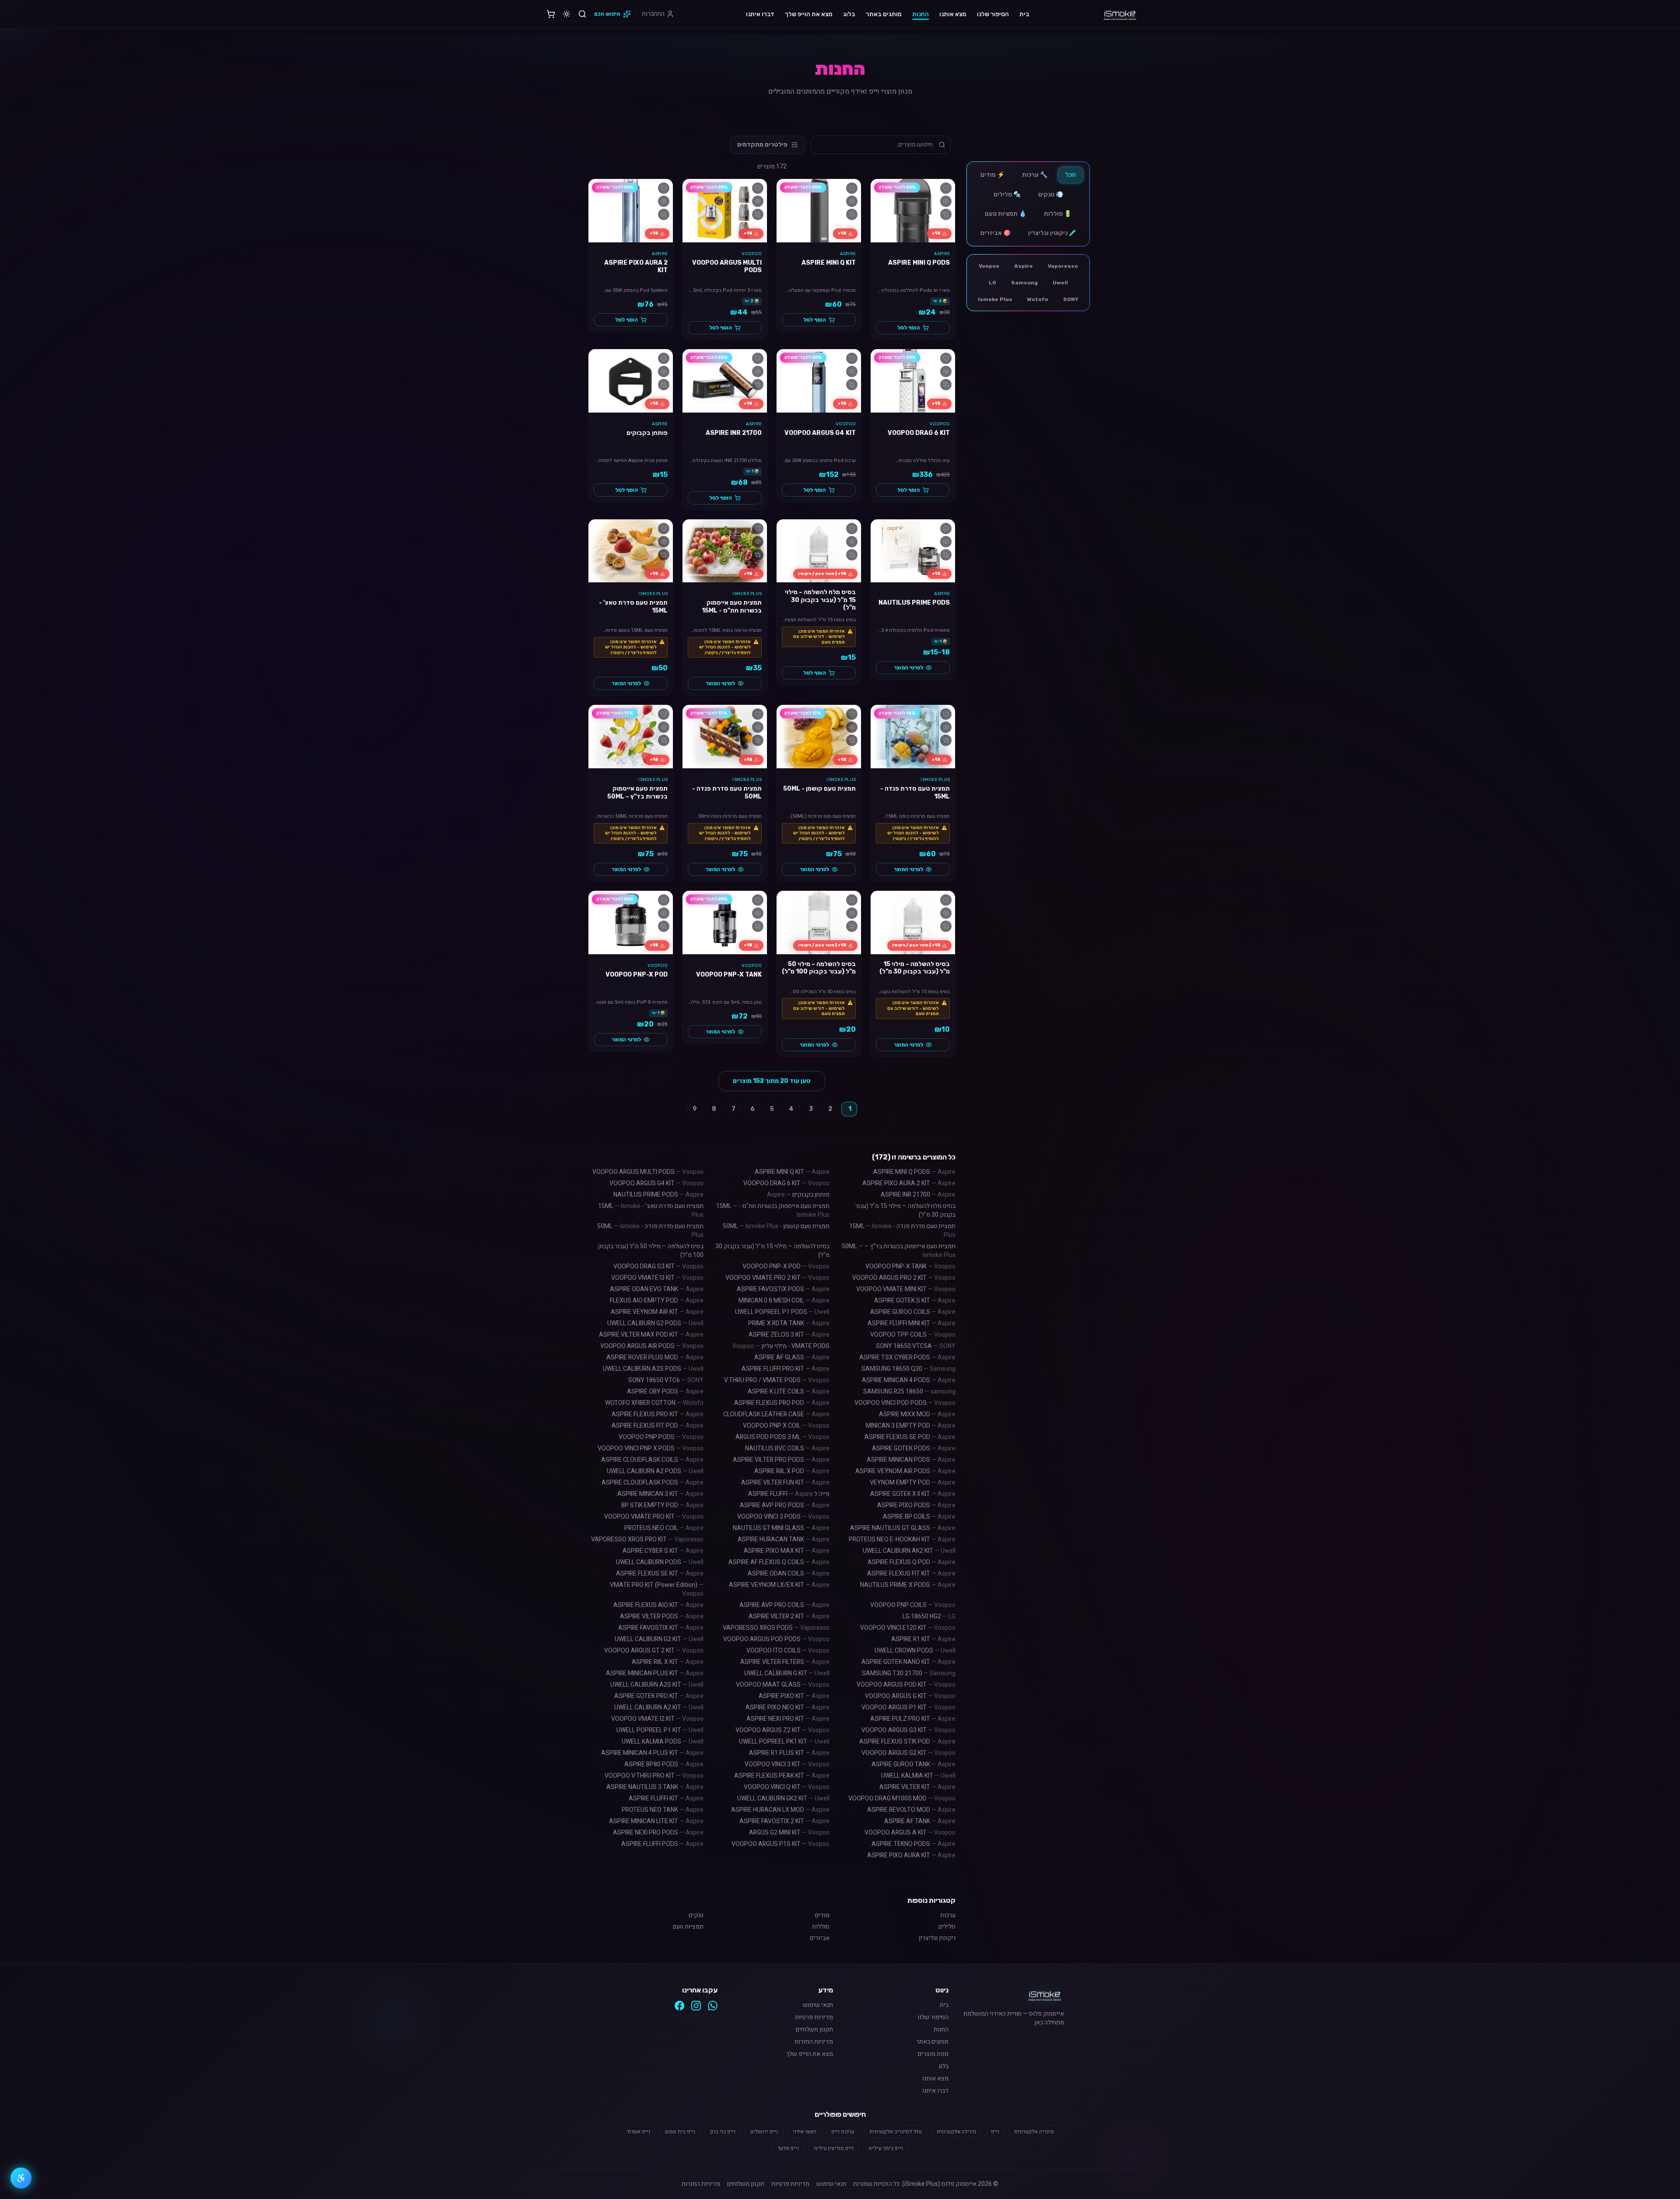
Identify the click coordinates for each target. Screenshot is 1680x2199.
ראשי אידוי (805, 2132)
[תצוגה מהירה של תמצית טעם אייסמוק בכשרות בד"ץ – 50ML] (664, 727)
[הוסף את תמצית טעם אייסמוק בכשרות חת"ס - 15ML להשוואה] (758, 555)
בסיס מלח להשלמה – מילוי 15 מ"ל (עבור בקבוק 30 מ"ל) (905, 1210)
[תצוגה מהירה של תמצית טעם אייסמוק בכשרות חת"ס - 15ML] (758, 542)
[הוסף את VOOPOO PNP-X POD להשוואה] (664, 926)
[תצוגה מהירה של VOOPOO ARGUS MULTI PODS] (758, 201)
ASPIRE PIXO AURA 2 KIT (909, 1183)
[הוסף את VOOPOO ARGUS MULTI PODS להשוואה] (758, 214)
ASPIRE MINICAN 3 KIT (660, 1494)
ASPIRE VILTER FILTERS (785, 1662)
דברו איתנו (760, 14)
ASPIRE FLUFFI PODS (662, 1844)
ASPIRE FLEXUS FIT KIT (911, 1574)
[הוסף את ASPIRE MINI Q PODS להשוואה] (946, 214)
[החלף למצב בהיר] (567, 14)
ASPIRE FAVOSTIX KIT (661, 1628)
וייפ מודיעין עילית (834, 2148)
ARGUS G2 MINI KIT (789, 1833)
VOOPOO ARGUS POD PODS (776, 1639)
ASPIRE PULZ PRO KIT (913, 1719)
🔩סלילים (1007, 194)
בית (1024, 14)
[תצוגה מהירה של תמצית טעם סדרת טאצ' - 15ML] (664, 542)
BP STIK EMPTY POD (662, 1505)
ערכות (948, 1915)
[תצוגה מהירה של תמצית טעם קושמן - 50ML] (852, 727)
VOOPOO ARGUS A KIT (910, 1833)
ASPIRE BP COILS (919, 1517)
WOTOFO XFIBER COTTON (654, 1403)
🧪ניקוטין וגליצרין (1052, 233)
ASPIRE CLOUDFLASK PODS (653, 1483)
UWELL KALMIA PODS (663, 1742)
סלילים (947, 1927)
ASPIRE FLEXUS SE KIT (660, 1574)
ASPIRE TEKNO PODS (913, 1844)
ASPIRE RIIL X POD (792, 1471)
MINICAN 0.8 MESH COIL (784, 1301)
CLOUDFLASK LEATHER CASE (776, 1414)
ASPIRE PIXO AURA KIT (911, 1855)
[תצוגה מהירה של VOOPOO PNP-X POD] (664, 913)
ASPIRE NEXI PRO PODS (658, 1833)
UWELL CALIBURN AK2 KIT (909, 1551)
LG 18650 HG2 (929, 1616)
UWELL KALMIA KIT (918, 1776)
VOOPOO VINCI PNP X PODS (651, 1448)
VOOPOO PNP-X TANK (910, 1266)
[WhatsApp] (713, 2006)
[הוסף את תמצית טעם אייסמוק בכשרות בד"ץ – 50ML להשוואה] (664, 740)
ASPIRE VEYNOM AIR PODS (905, 1471)
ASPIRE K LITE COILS (789, 1392)
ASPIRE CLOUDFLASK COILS (652, 1460)
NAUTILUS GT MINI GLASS (781, 1528)
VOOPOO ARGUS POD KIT (906, 1685)
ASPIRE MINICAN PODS (911, 1460)
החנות (920, 14)
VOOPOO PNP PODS (661, 1437)
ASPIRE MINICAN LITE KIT (656, 1821)
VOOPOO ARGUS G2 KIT (908, 1753)
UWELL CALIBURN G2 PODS (655, 1323)
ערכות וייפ (843, 2132)
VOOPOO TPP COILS (913, 1335)
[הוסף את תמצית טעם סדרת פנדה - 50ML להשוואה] (758, 740)
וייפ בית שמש (680, 2132)
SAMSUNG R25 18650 (909, 1392)
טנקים (696, 1915)
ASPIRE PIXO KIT (794, 1696)
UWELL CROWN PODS (915, 1651)
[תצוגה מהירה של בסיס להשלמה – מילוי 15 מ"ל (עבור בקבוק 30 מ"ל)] (946, 913)
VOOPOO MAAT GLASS (783, 1685)
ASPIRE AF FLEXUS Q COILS (779, 1562)
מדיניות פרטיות (814, 2017)
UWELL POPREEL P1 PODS (782, 1312)
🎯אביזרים (996, 233)
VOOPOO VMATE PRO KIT (654, 1517)
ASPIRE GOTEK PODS (914, 1448)
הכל (1071, 175)
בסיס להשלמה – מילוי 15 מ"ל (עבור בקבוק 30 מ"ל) (772, 1251)
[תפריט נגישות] (21, 2178)
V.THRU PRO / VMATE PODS (777, 1380)
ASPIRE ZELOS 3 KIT (789, 1335)
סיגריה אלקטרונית (1034, 2132)
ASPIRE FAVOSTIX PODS (783, 1289)
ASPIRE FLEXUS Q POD (912, 1562)
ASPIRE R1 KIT (923, 1639)
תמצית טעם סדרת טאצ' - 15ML (651, 1210)
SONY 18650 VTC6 (666, 1380)
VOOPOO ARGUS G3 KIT (908, 1730)
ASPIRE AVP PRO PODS (785, 1505)
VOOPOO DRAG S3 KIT (658, 1266)
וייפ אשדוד (638, 2132)
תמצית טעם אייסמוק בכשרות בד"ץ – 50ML (899, 1251)
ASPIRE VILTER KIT (917, 1787)
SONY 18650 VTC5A (916, 1346)
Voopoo (989, 266)
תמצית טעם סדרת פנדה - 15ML (902, 1231)
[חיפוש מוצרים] (582, 14)
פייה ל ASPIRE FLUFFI (789, 1494)
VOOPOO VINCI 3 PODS (783, 1517)
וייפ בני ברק (723, 2132)
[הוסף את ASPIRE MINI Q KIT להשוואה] (852, 214)
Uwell (1060, 283)
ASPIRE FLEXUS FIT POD (658, 1426)
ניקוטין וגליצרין (937, 1938)
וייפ (995, 2132)
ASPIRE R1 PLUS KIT (789, 1753)
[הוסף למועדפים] (946, 188)
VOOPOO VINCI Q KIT (787, 1787)
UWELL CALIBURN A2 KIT (659, 1707)
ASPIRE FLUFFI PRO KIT (786, 1369)
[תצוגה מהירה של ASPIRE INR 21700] (758, 371)
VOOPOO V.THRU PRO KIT (654, 1776)
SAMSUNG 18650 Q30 (908, 1369)
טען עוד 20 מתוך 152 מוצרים (772, 1081)
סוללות (821, 1927)
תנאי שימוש (818, 2005)
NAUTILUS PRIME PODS (658, 1195)
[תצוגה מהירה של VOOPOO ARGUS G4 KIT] (852, 371)
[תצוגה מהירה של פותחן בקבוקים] (664, 371)
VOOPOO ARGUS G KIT (910, 1696)
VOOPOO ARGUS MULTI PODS (648, 1172)
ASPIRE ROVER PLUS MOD (655, 1357)
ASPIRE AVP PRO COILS (784, 1605)
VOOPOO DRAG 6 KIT (786, 1183)
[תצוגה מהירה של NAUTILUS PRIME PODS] (946, 542)
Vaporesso (1063, 266)
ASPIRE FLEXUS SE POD (910, 1437)
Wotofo (1038, 299)
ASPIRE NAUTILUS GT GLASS (903, 1528)
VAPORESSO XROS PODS (776, 1628)
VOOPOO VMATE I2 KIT (657, 1719)
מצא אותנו (953, 14)
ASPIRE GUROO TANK (913, 1764)
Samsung (1024, 283)
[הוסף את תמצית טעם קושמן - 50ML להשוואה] (852, 740)
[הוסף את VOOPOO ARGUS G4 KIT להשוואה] (852, 385)
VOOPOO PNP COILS (913, 1605)
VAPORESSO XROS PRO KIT (647, 1539)
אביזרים (820, 1938)
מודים (822, 1915)
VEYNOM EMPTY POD (913, 1483)
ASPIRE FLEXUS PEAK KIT (782, 1776)
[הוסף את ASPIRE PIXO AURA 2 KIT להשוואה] (664, 214)
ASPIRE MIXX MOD (917, 1414)
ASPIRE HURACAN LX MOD (780, 1810)
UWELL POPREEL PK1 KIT (784, 1742)
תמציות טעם (688, 1927)
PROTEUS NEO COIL (664, 1528)
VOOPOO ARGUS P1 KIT (908, 1707)
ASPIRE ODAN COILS (789, 1574)
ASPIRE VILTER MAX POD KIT (651, 1335)
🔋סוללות (1058, 214)
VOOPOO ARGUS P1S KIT (780, 1844)
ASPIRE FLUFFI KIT (666, 1798)
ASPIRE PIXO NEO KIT (787, 1707)
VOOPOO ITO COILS (788, 1651)
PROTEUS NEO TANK (663, 1810)
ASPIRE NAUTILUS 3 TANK (655, 1787)
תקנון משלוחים (814, 2030)
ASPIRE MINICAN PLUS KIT (655, 1673)
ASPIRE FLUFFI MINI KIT (912, 1323)
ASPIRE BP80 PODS (664, 1764)
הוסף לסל (909, 328)
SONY (1071, 299)
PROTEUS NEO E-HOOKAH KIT (902, 1539)
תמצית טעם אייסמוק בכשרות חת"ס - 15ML (773, 1210)
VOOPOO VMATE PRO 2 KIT (777, 1278)
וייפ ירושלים (764, 2132)
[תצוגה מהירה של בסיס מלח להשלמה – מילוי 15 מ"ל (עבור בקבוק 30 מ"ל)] (852, 542)
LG (992, 283)
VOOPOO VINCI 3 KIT (787, 1764)
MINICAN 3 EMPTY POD (911, 1426)
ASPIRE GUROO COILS (913, 1312)
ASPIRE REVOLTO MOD (911, 1810)
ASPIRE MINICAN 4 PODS (909, 1380)
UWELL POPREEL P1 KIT (660, 1730)
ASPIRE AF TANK (920, 1821)
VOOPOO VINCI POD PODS (905, 1403)
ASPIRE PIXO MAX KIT (787, 1551)
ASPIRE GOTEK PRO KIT (659, 1696)
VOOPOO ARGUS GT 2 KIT (654, 1651)
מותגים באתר (884, 14)
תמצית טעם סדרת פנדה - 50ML (650, 1231)
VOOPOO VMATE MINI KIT (906, 1289)
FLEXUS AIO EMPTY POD (657, 1301)
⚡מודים (992, 175)
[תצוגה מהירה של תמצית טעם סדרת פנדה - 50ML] (758, 727)
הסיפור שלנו (993, 14)
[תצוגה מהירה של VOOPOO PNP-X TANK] (758, 913)
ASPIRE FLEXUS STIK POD (907, 1742)
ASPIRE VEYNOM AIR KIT (657, 1312)
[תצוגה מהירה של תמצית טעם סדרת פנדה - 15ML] (946, 727)
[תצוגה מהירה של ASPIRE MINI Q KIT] (852, 201)
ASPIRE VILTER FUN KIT (785, 1483)
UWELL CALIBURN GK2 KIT (783, 1798)
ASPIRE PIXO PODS (916, 1505)
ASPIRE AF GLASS (792, 1357)
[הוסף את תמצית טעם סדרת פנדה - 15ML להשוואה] (946, 740)
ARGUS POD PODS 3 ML (782, 1437)
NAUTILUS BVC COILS (787, 1448)
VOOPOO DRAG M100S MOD (902, 1798)
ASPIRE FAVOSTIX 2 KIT (784, 1821)
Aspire (1024, 266)
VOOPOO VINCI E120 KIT (908, 1628)
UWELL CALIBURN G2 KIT (659, 1639)
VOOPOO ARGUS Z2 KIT (782, 1730)
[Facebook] (679, 2006)
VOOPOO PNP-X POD (786, 1266)
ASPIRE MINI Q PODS (914, 1172)
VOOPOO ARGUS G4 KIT (656, 1183)
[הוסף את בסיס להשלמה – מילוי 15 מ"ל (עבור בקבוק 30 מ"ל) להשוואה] (946, 926)
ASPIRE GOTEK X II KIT (913, 1494)
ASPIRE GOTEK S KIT (915, 1301)
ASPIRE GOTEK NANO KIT (908, 1662)
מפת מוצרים (933, 2054)
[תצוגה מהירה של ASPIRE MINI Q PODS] (946, 201)
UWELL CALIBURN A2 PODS (655, 1471)
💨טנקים (1051, 194)
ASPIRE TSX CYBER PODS (907, 1357)
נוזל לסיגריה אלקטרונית (896, 2132)
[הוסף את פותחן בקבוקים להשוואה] (664, 385)
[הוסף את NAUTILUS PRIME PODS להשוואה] (946, 555)
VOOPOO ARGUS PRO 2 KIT (904, 1278)
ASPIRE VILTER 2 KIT (789, 1616)
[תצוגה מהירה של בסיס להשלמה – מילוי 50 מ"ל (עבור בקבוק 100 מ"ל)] (852, 913)
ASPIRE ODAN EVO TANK (657, 1289)
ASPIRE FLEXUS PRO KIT (658, 1414)
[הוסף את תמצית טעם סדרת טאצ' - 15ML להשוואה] (664, 555)
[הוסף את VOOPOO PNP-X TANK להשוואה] (758, 926)
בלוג (849, 14)
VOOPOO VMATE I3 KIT (657, 1278)
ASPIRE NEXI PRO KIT (788, 1719)
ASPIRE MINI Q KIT (792, 1172)
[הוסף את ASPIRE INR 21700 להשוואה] (758, 385)
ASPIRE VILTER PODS (662, 1616)
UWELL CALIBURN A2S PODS (653, 1369)
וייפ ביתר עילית (886, 2148)
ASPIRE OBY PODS (665, 1392)
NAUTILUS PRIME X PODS (908, 1585)
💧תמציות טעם (1006, 214)
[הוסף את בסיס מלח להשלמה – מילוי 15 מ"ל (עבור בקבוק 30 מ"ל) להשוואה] (852, 555)
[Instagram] (696, 2006)
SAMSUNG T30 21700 (909, 1673)
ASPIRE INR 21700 (918, 1195)
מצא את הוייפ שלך (809, 14)
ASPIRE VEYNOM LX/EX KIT (779, 1585)
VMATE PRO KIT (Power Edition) (657, 1589)
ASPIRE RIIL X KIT (668, 1662)
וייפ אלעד (788, 2148)
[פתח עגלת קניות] (551, 14)
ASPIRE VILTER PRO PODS (781, 1460)
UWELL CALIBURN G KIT (787, 1673)
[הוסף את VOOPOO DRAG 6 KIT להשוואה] (946, 385)
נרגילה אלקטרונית (956, 2132)
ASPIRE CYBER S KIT (663, 1551)
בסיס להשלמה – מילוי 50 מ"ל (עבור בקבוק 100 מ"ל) (651, 1251)
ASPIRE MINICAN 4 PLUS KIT (652, 1753)
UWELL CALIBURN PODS (660, 1562)
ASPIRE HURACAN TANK (784, 1539)
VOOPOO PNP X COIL (786, 1426)
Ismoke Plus (995, 299)
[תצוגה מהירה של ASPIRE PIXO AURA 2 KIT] (664, 201)
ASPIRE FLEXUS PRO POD (782, 1403)
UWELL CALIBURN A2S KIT (657, 1685)
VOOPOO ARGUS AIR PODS (652, 1346)
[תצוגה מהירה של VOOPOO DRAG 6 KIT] (946, 371)
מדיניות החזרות (814, 2042)
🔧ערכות (1035, 175)
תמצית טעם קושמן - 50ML (776, 1226)
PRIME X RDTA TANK (789, 1323)
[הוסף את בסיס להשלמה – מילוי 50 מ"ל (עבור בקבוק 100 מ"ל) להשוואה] (852, 926)
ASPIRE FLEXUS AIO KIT (658, 1605)
